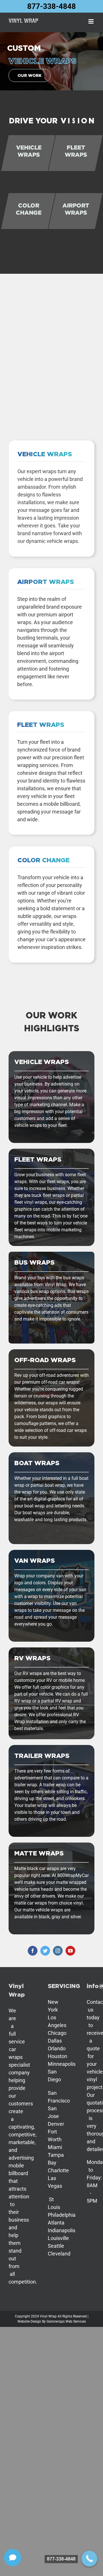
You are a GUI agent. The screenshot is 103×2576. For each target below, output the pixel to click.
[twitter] (45, 1951)
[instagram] (58, 1951)
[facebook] (33, 1951)
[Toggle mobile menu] (91, 21)
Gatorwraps (56, 2321)
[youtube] (70, 1951)
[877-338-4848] (89, 2559)
